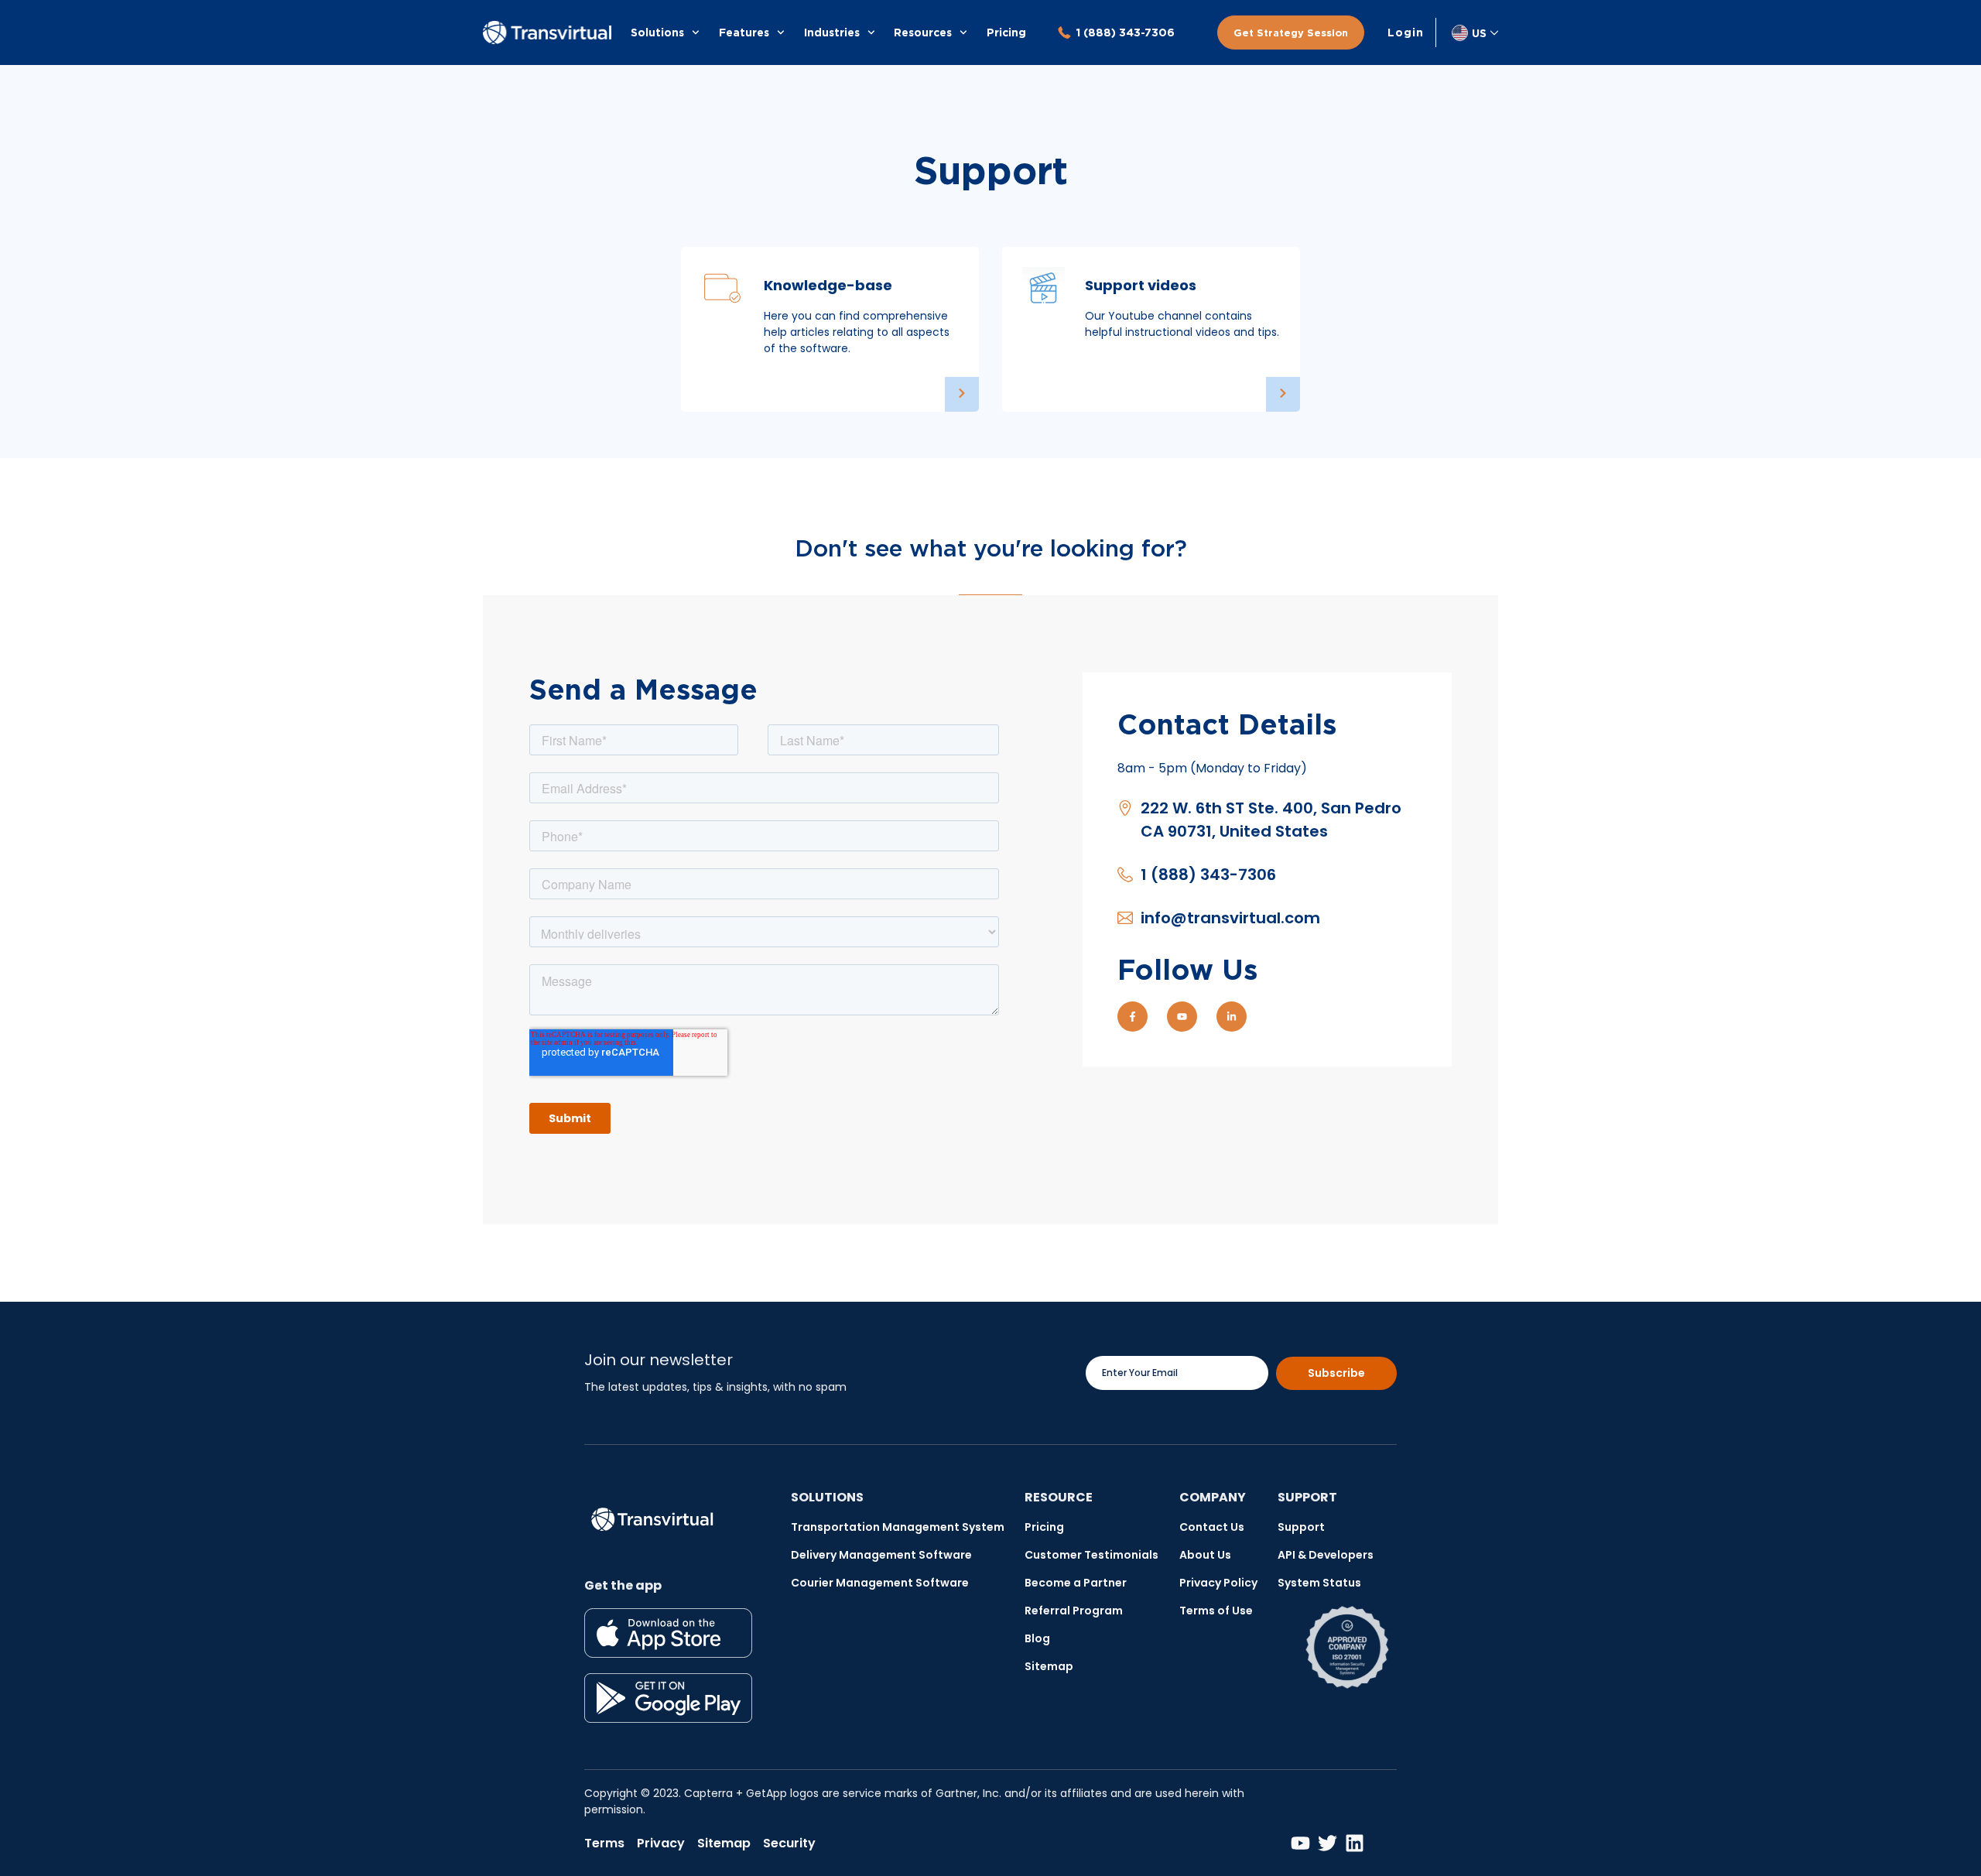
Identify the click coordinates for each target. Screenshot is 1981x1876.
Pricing (1006, 32)
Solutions (657, 32)
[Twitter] (1328, 1843)
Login (1406, 33)
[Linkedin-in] (1232, 1017)
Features (744, 32)
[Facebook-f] (1132, 1017)
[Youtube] (1182, 1017)
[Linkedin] (1355, 1843)
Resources (923, 32)
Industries (832, 32)
